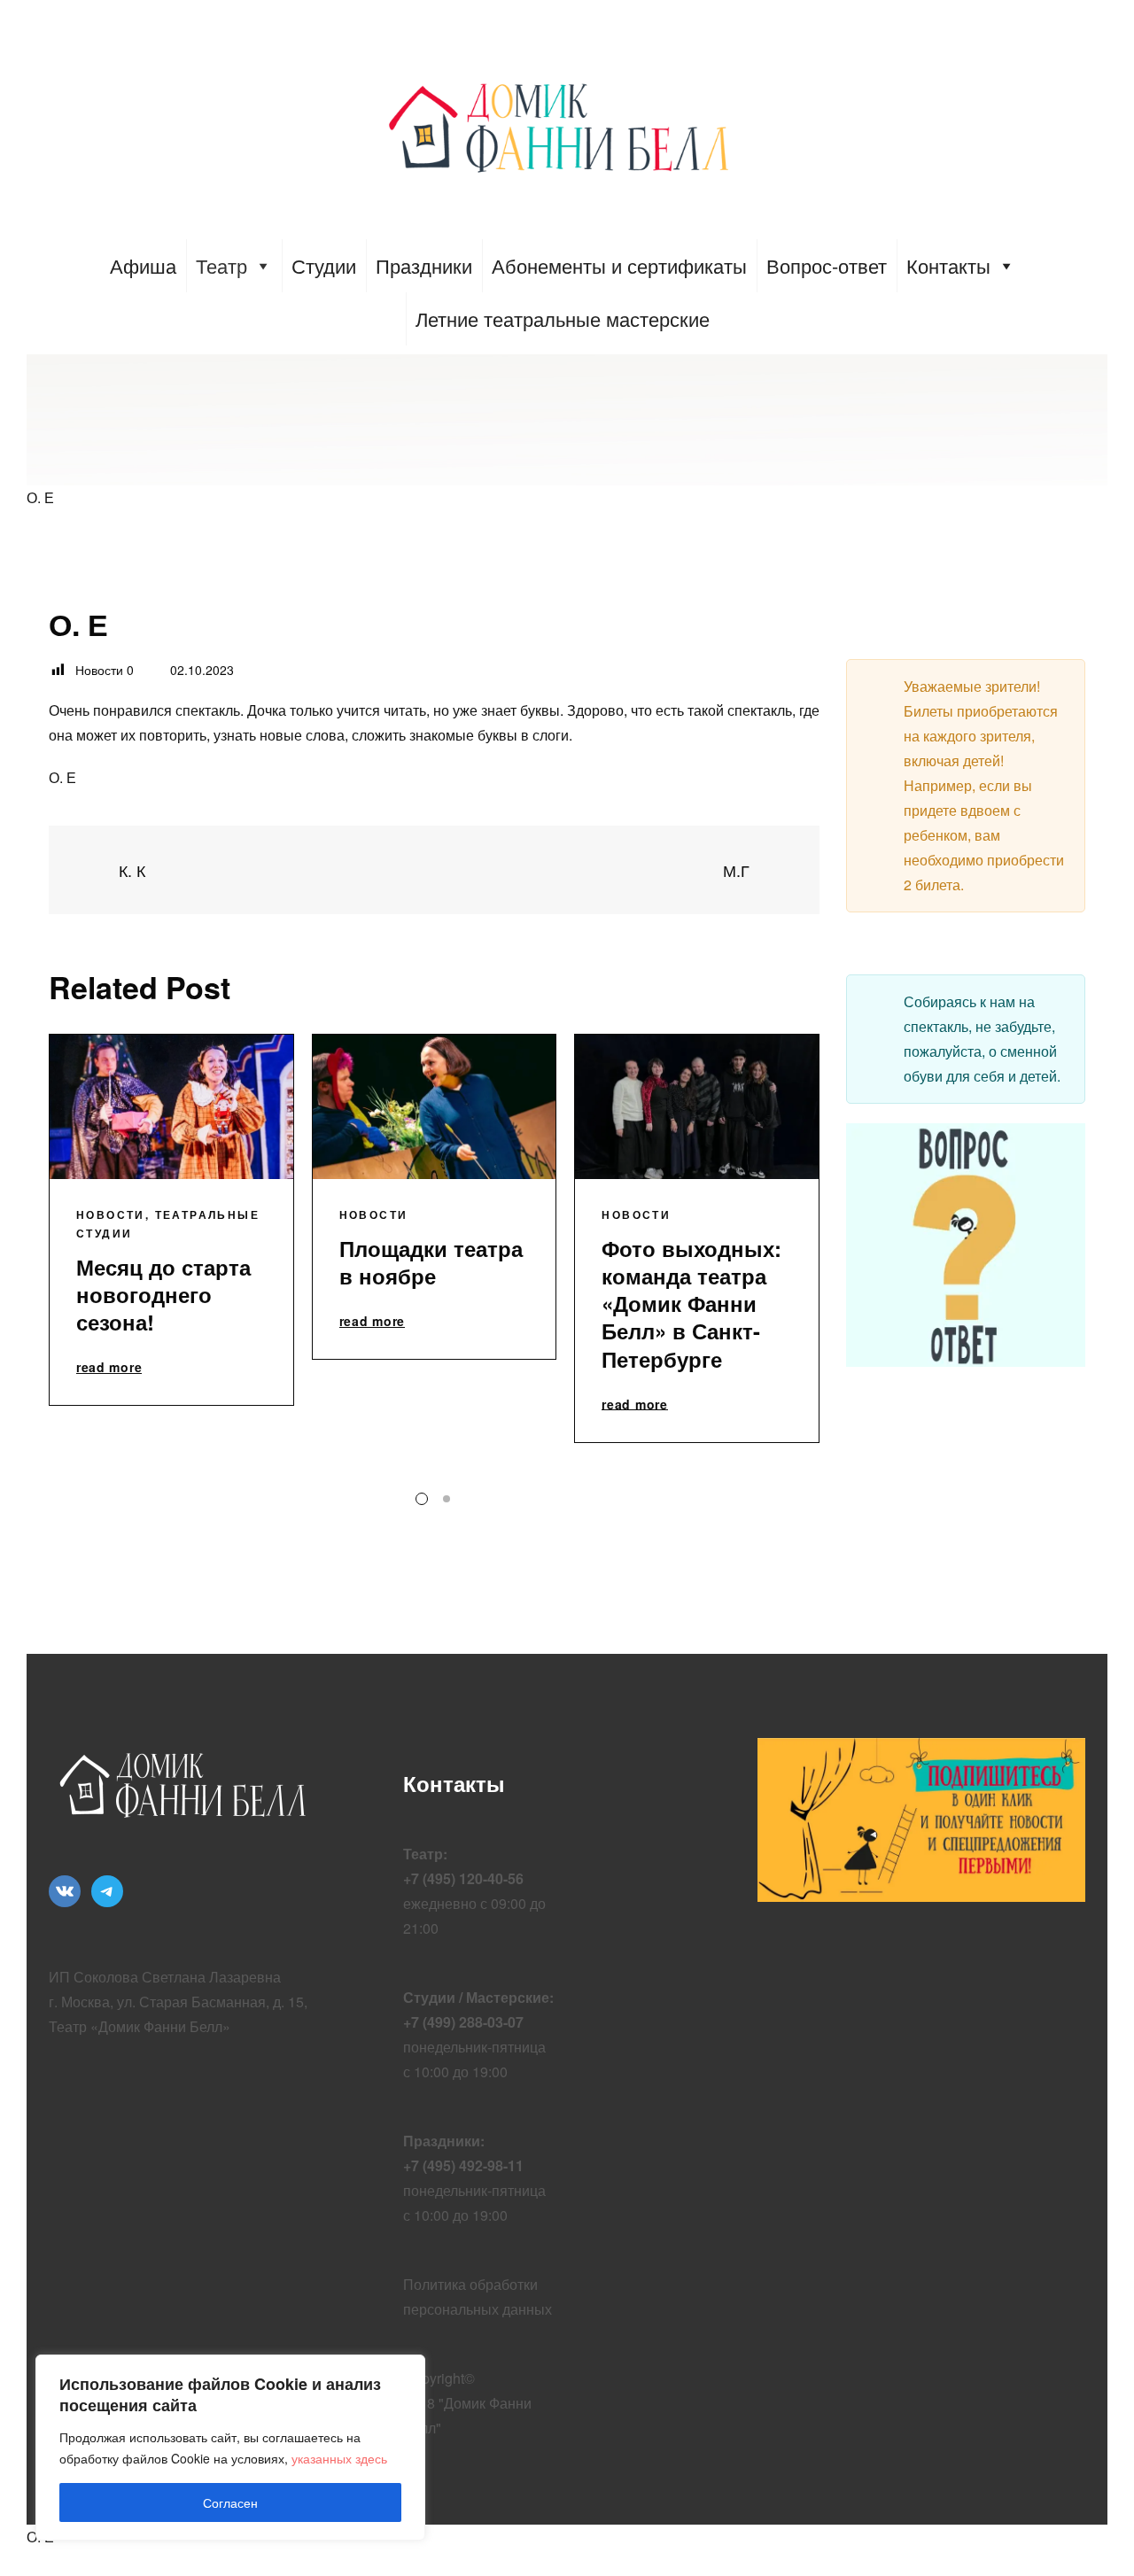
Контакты (948, 265)
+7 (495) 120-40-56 (463, 1878)
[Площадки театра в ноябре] (435, 1107)
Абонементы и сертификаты (619, 265)
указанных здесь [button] (339, 2458)
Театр (221, 265)
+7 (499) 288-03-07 (463, 2022)
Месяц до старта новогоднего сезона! (163, 1294)
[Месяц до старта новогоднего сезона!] (171, 1107)
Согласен (230, 2502)
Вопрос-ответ (827, 265)
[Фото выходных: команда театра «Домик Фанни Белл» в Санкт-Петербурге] (697, 1107)
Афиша (143, 265)
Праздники (424, 265)
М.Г (738, 870)
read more (109, 1368)
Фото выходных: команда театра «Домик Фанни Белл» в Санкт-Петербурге (691, 1304)
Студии (324, 265)
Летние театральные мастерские (563, 318)
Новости (111, 1214)
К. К (130, 870)
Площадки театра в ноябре (431, 1262)
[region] (230, 2448)
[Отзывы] (435, 870)
